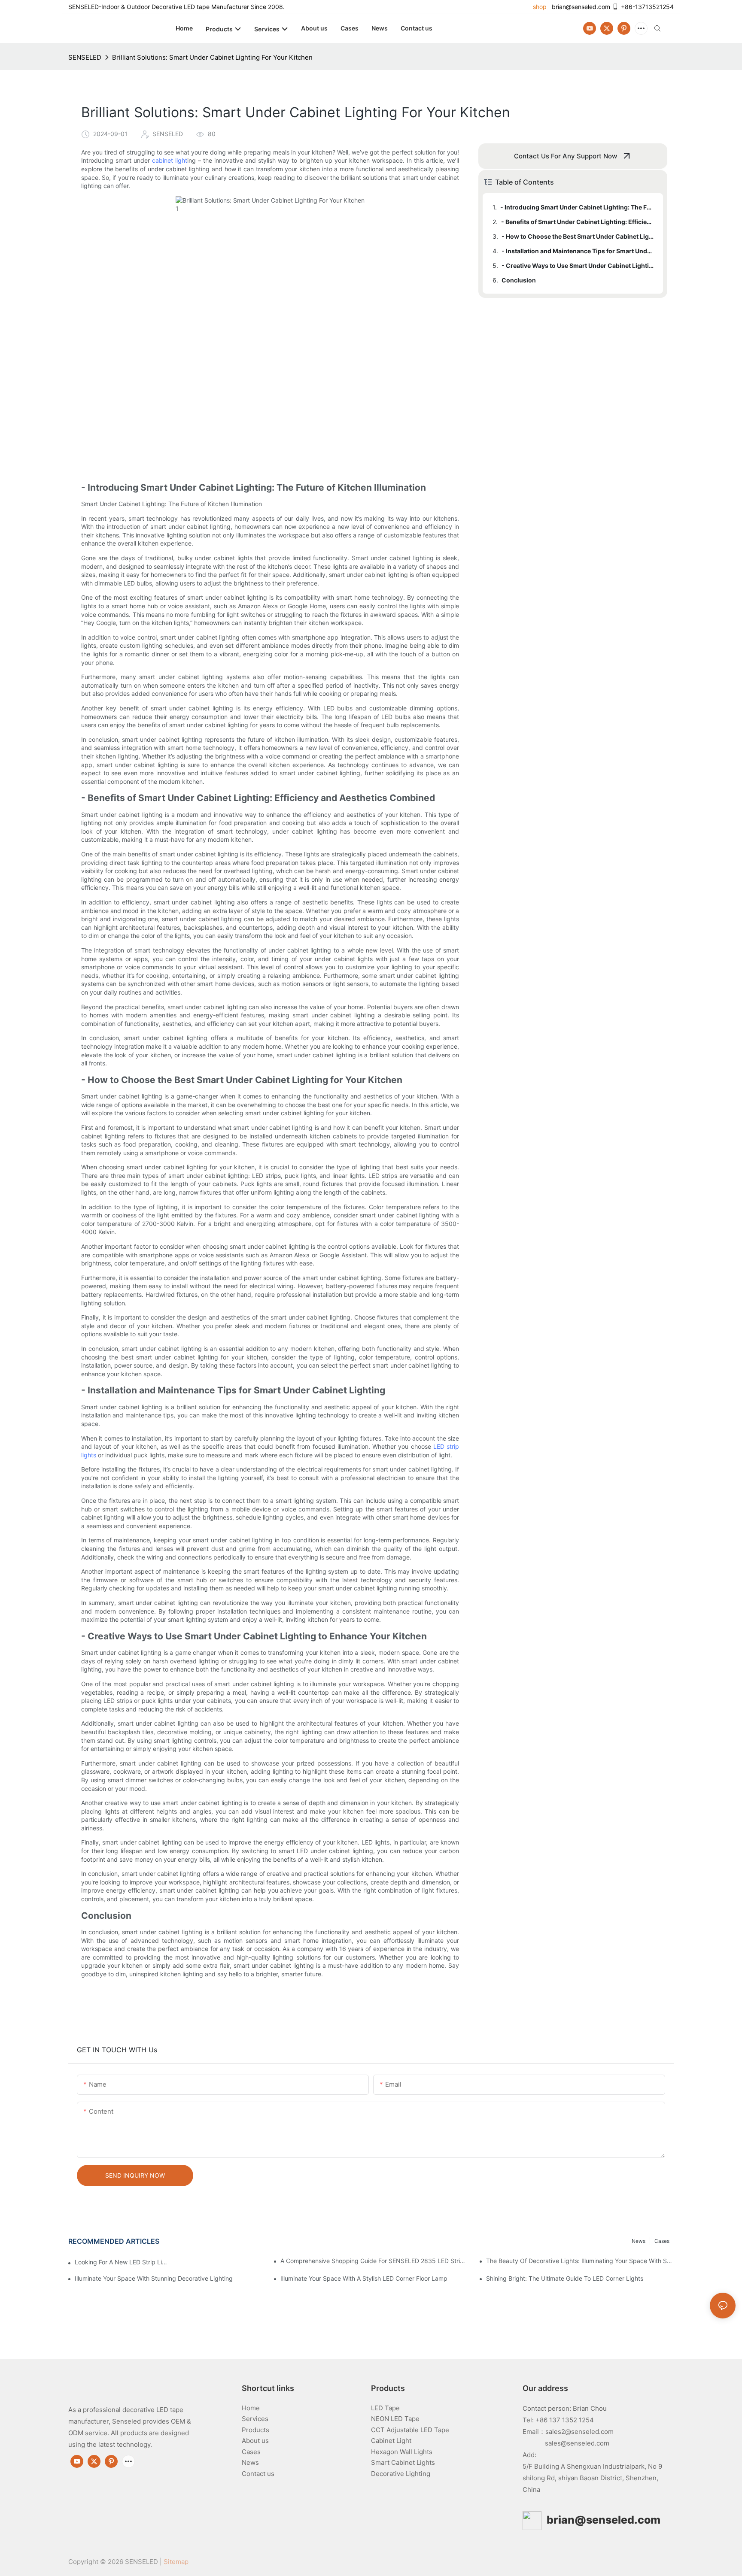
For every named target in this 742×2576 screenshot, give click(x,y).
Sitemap (176, 2562)
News (639, 2241)
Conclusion (519, 280)
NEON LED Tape (395, 2419)
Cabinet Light (391, 2441)
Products (255, 2430)
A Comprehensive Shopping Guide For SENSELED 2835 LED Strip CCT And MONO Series (374, 2261)
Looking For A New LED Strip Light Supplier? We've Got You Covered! (122, 2262)
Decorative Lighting (401, 2474)
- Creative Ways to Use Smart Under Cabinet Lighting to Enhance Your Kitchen (578, 265)
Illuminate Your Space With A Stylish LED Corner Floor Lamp (364, 2278)
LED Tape (385, 2408)
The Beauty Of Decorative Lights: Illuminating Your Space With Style (580, 2261)
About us (255, 2441)
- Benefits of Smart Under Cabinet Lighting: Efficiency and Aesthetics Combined (578, 222)
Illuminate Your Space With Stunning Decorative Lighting (154, 2278)
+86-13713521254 (647, 7)
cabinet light (170, 160)
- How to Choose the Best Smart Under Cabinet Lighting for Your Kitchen (578, 236)
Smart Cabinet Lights (403, 2462)
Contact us (258, 2474)
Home (251, 2408)
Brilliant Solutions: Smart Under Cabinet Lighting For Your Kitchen (212, 57)
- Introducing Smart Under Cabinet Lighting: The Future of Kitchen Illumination (578, 207)
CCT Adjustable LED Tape (410, 2430)
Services (255, 2419)
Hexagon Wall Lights (402, 2452)
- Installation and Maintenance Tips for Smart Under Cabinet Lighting (578, 251)
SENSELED (85, 57)
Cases (662, 2241)
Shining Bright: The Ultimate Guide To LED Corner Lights (565, 2278)
